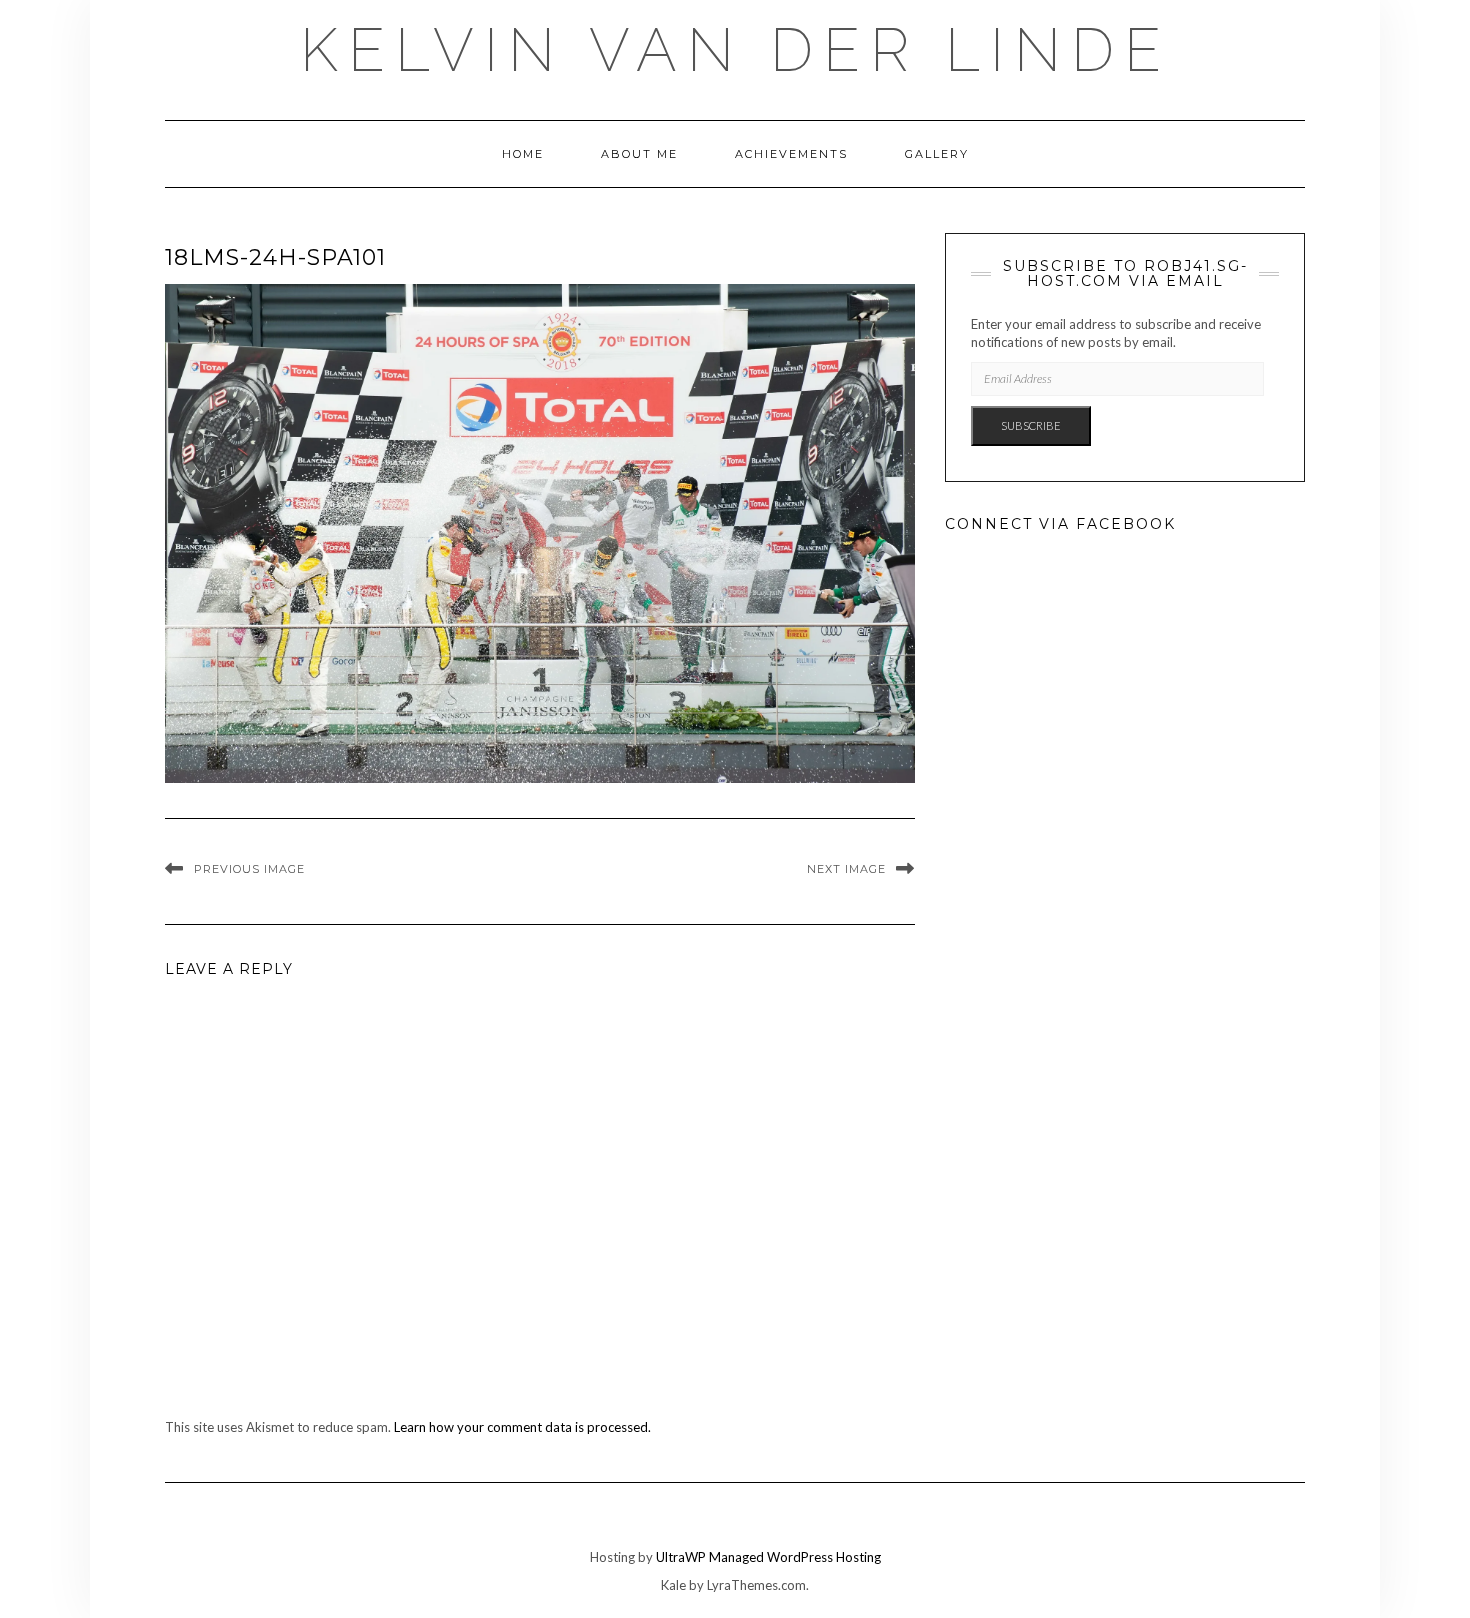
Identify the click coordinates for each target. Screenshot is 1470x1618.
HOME (523, 154)
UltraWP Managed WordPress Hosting (768, 1557)
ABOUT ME (639, 154)
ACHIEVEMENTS (791, 154)
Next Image (846, 869)
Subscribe (1031, 425)
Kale (673, 1585)
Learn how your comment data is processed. (522, 1427)
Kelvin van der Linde (735, 50)
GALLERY (937, 154)
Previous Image (249, 869)
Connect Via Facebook (1060, 524)
